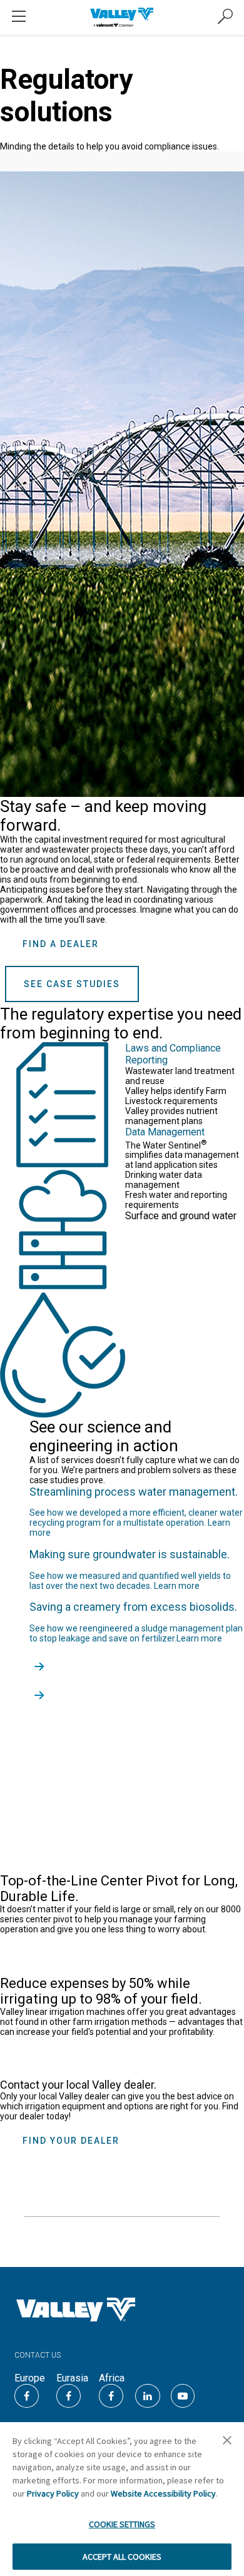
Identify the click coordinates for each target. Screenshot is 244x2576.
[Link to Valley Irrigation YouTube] (183, 2396)
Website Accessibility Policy (163, 2493)
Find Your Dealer (71, 2141)
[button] (227, 2444)
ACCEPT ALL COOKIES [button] (122, 2557)
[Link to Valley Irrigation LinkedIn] (148, 2396)
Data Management (165, 1132)
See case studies (72, 984)
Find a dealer (61, 944)
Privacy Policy (53, 2493)
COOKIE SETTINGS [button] (122, 2524)
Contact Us (38, 2355)
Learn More (62, 1955)
